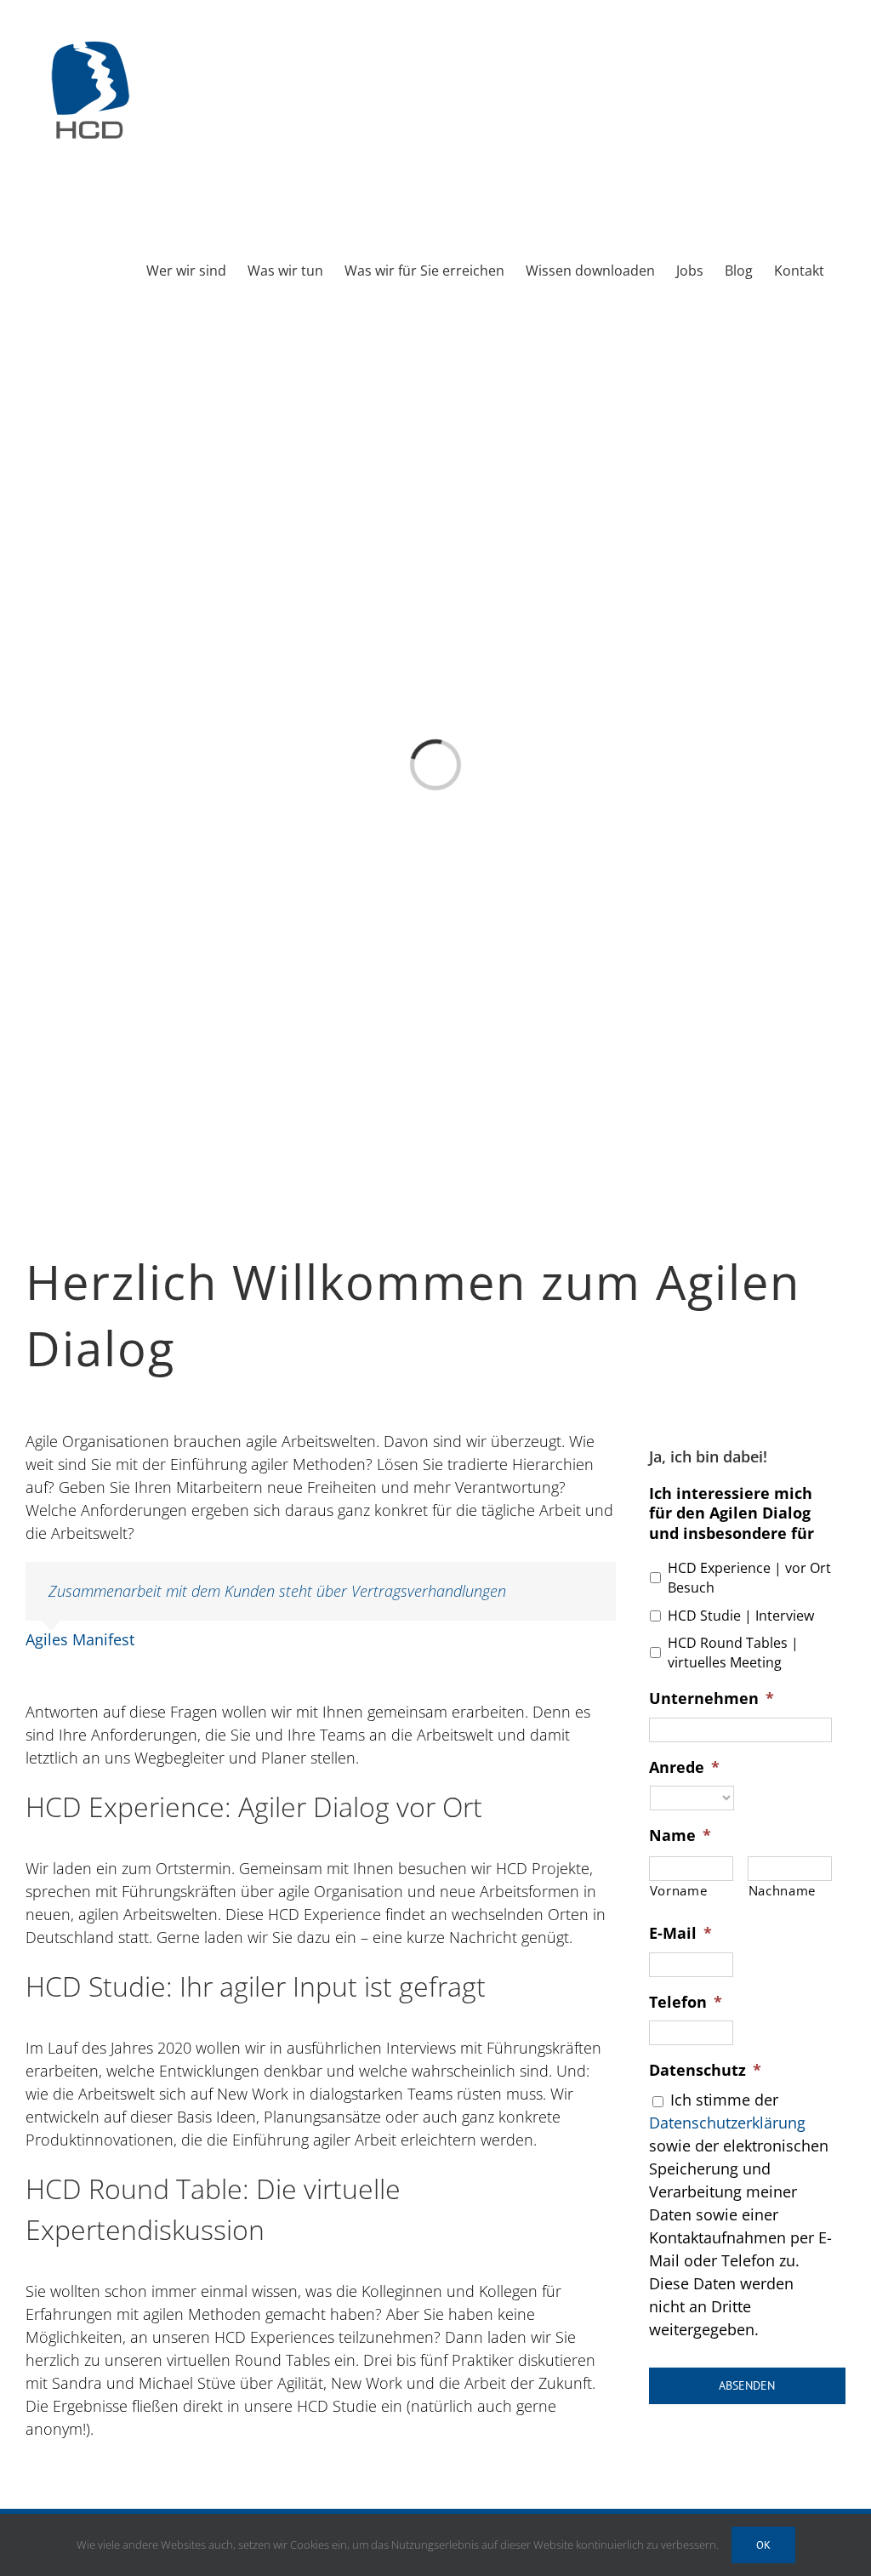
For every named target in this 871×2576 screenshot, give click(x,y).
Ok (763, 2545)
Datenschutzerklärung (727, 2123)
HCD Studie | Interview (741, 1616)
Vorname (679, 1890)
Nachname (782, 1890)
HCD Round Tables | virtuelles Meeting (733, 1653)
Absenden (747, 2385)
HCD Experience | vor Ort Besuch (749, 1578)
